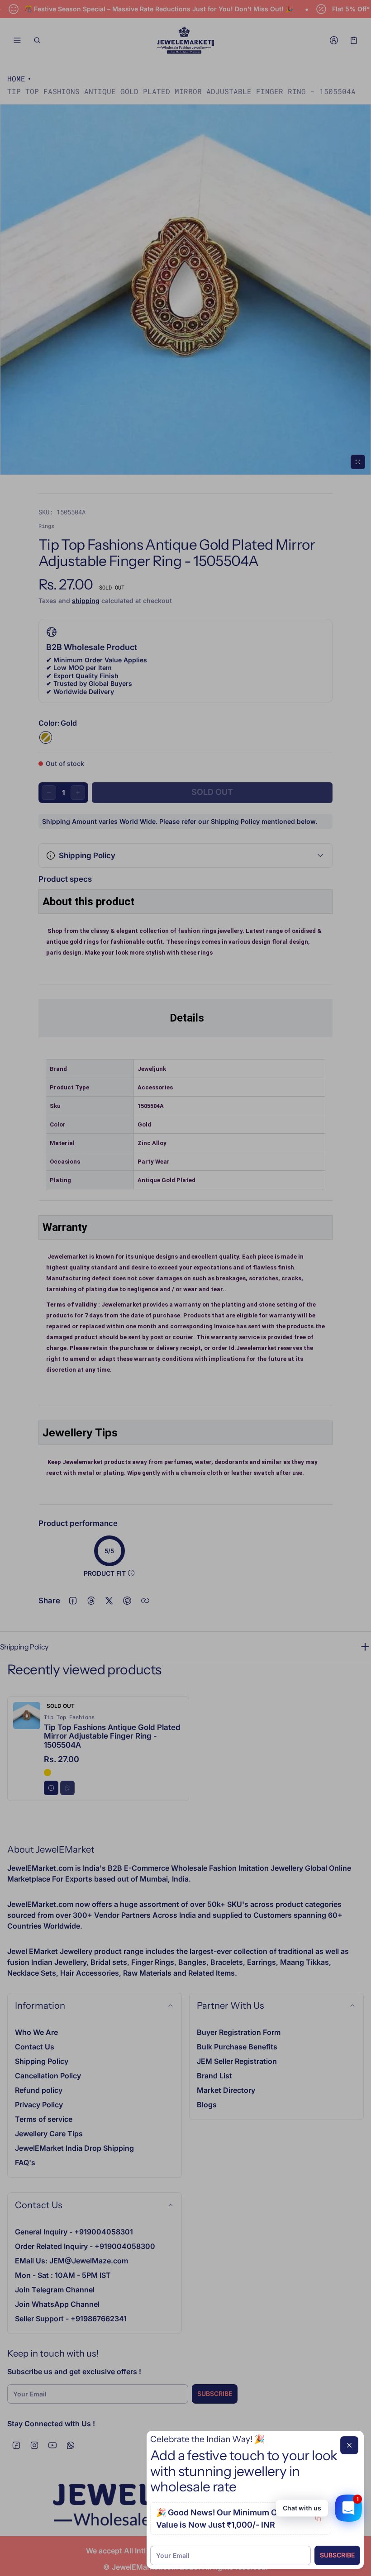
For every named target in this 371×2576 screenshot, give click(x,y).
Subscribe (337, 2555)
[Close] (349, 2445)
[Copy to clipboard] (318, 2519)
